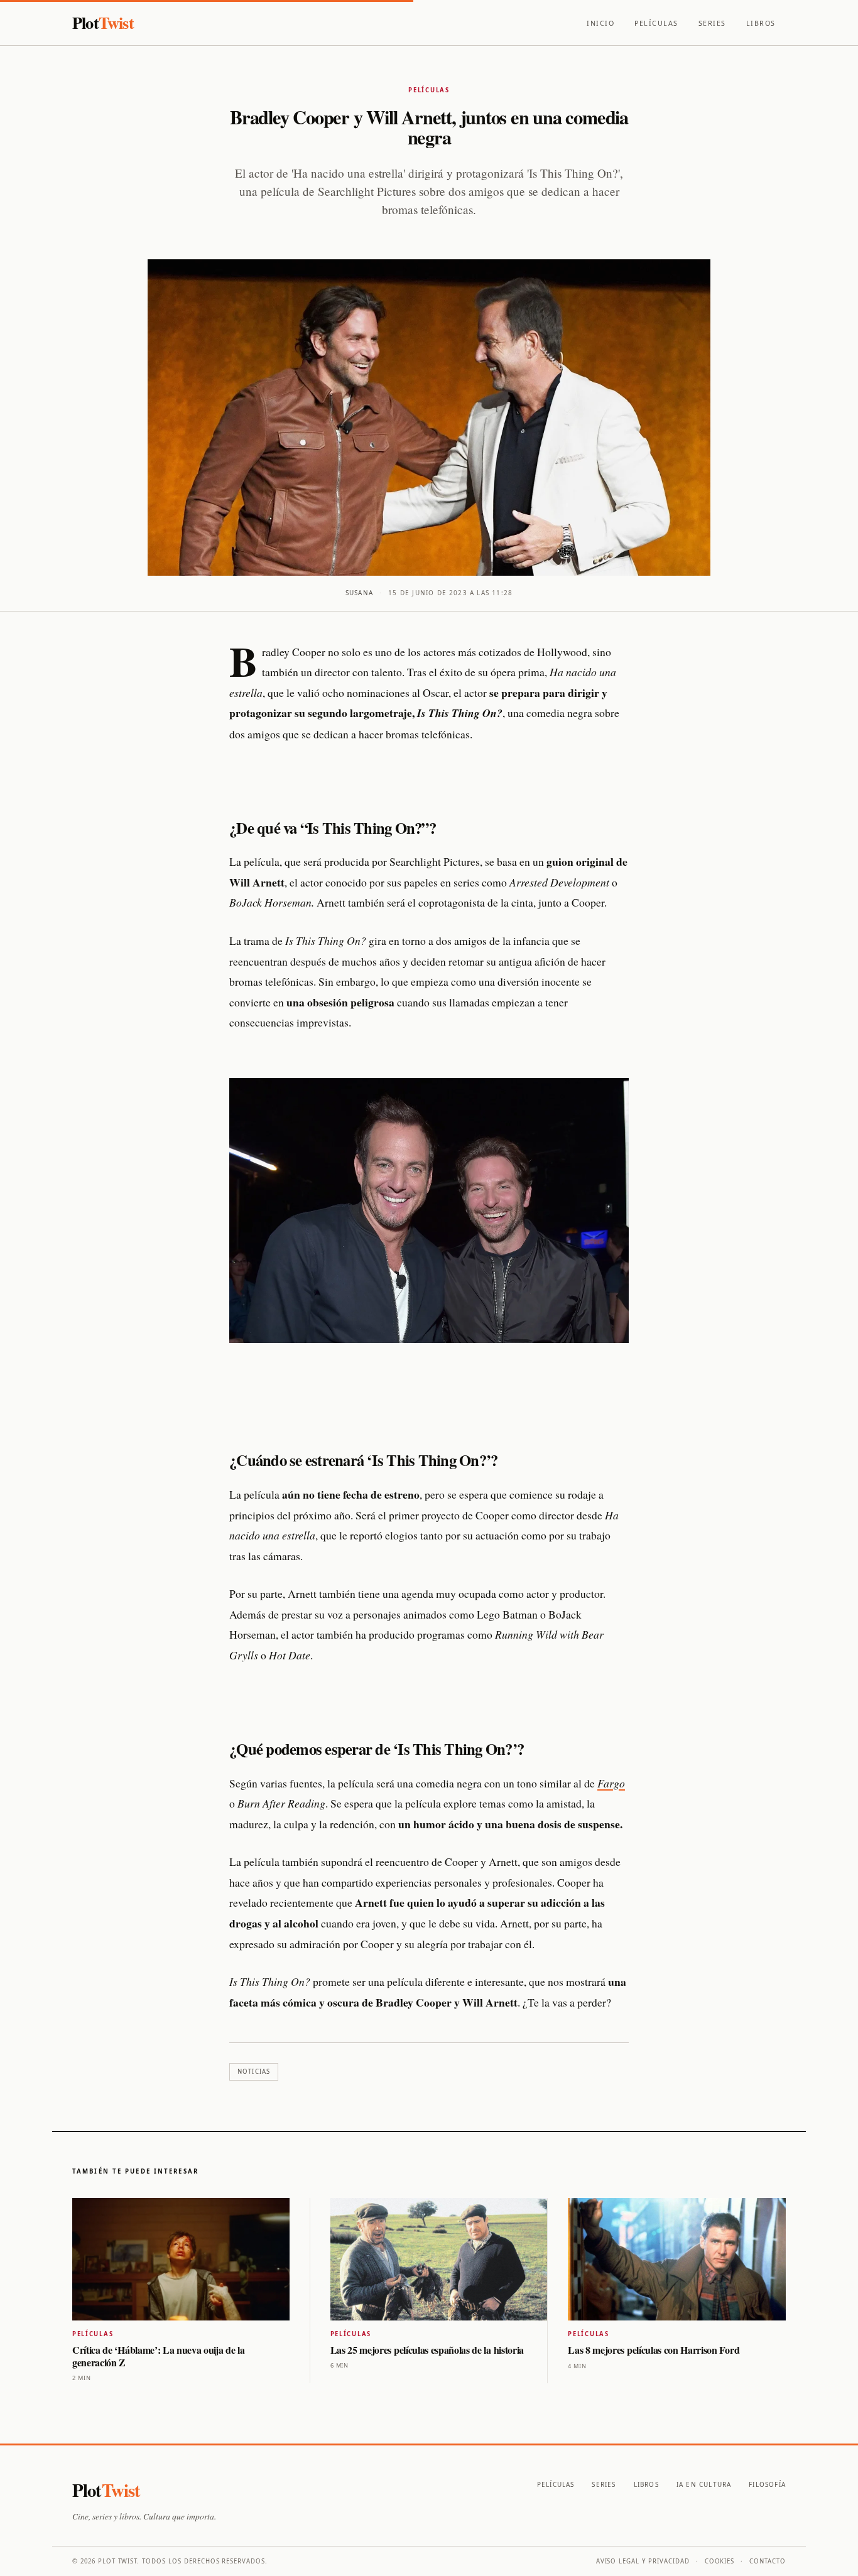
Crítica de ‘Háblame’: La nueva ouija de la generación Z (159, 2356)
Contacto (768, 2561)
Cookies (720, 2561)
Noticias (254, 2072)
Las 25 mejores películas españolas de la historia (427, 2350)
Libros (761, 23)
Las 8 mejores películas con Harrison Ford (654, 2350)
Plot (103, 22)
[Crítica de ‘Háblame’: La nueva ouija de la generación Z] (181, 2259)
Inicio (600, 23)
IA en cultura (704, 2484)
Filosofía (767, 2484)
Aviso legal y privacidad (643, 2561)
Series (712, 23)
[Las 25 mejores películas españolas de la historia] (439, 2259)
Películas (656, 23)
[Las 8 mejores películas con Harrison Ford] (677, 2259)
